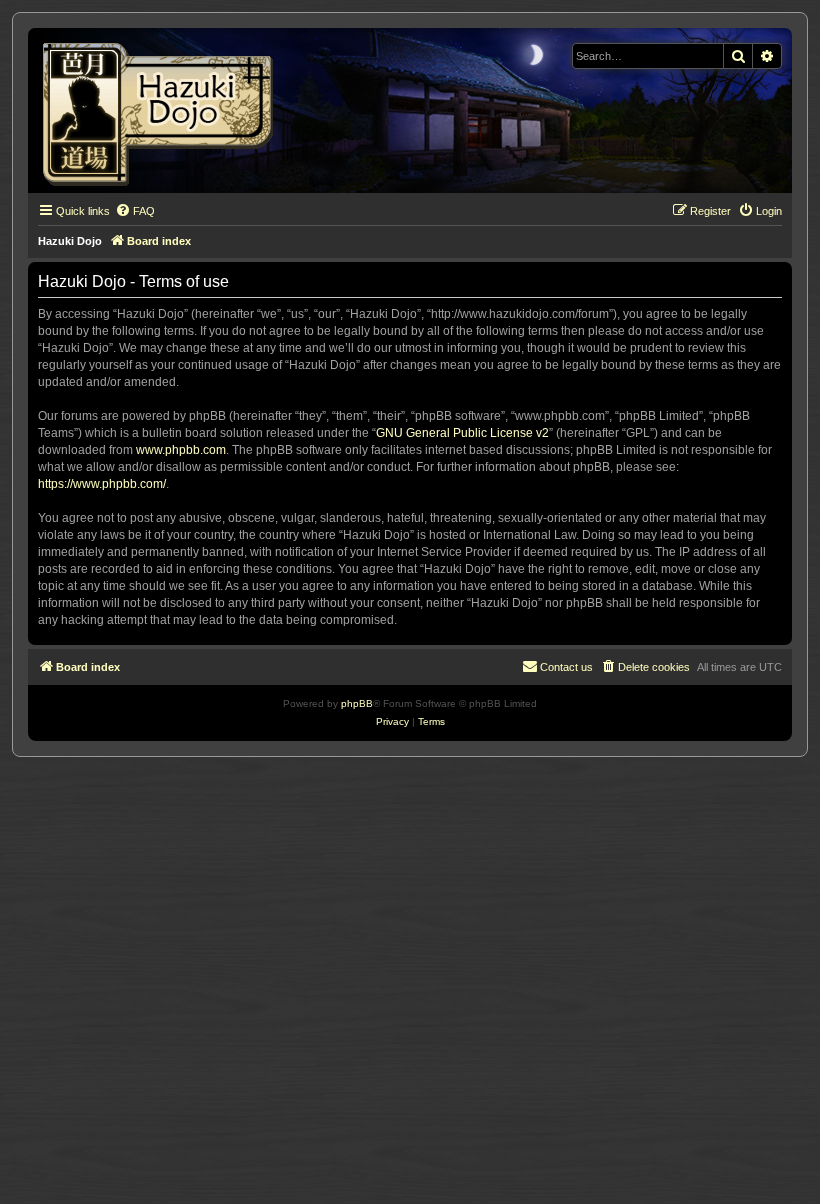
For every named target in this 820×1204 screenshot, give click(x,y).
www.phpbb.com (181, 450)
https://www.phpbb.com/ (102, 484)
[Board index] (164, 110)
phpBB (357, 703)
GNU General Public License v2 (462, 433)
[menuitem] (135, 211)
